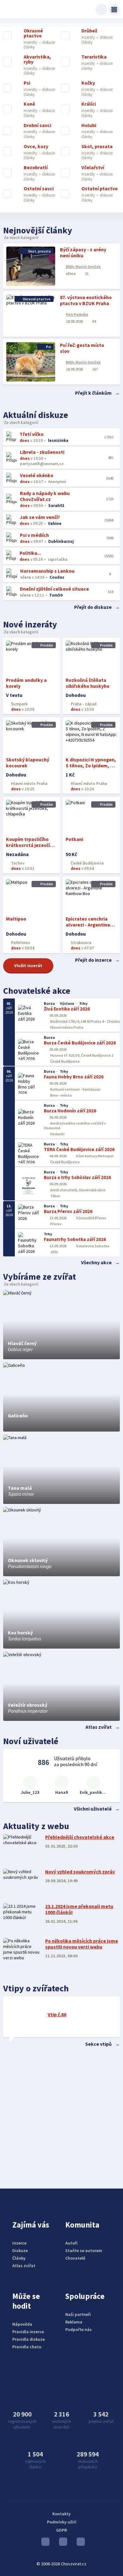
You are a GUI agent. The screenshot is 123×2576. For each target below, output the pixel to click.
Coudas (57, 577)
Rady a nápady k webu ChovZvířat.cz (45, 496)
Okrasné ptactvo (33, 33)
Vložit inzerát (28, 965)
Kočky (88, 83)
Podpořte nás (79, 2329)
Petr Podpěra (77, 314)
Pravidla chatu (27, 2347)
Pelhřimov (20, 943)
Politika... (30, 553)
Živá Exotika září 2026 (67, 1009)
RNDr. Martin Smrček (83, 267)
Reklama (74, 2322)
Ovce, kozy (36, 147)
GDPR (61, 2530)
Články (19, 2258)
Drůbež (89, 31)
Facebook (79, 2543)
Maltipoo (16, 919)
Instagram (61, 2543)
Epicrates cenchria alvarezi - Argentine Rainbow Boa (88, 925)
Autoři (71, 2243)
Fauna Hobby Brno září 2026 (74, 1077)
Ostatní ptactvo (100, 189)
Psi (27, 83)
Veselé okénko (37, 475)
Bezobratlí (36, 168)
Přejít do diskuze (93, 607)
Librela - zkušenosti (42, 452)
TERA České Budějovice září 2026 (79, 1149)
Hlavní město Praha (29, 784)
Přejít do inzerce (93, 960)
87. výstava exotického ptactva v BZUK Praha (86, 300)
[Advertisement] (61, 2116)
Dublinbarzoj (61, 541)
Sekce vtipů (98, 2044)
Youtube (44, 2543)
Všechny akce (96, 1263)
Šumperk (19, 704)
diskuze (48, 42)
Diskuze (20, 2251)
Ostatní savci (39, 189)
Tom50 (56, 595)
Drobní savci (37, 125)
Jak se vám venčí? (40, 517)
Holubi (89, 125)
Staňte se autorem (84, 2251)
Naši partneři (78, 2314)
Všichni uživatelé (93, 1809)
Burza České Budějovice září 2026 (80, 1043)
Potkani (74, 839)
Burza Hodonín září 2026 (70, 1111)
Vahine (55, 523)
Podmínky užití (62, 2522)
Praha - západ (83, 704)
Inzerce (19, 2243)
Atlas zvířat (99, 1727)
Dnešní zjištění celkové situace (54, 589)
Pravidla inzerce (28, 2332)
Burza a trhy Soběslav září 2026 (77, 1177)
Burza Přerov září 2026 (68, 1211)
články (29, 47)
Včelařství (93, 168)
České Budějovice (87, 863)
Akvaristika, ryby (37, 59)
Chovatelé (75, 2258)
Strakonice (81, 943)
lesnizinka (58, 440)
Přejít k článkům (93, 393)
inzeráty (31, 42)
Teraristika (94, 57)
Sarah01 (56, 506)
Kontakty (61, 2514)
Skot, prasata (97, 147)
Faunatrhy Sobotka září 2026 (75, 1239)
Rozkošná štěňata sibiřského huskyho (88, 683)
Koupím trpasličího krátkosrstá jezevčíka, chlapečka (32, 845)
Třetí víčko (32, 434)
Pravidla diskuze (29, 2339)
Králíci (89, 104)
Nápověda (22, 2324)
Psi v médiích (34, 535)
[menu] (114, 9)
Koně (29, 104)
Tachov (17, 863)
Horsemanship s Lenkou (47, 571)
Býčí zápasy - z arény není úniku (83, 253)
